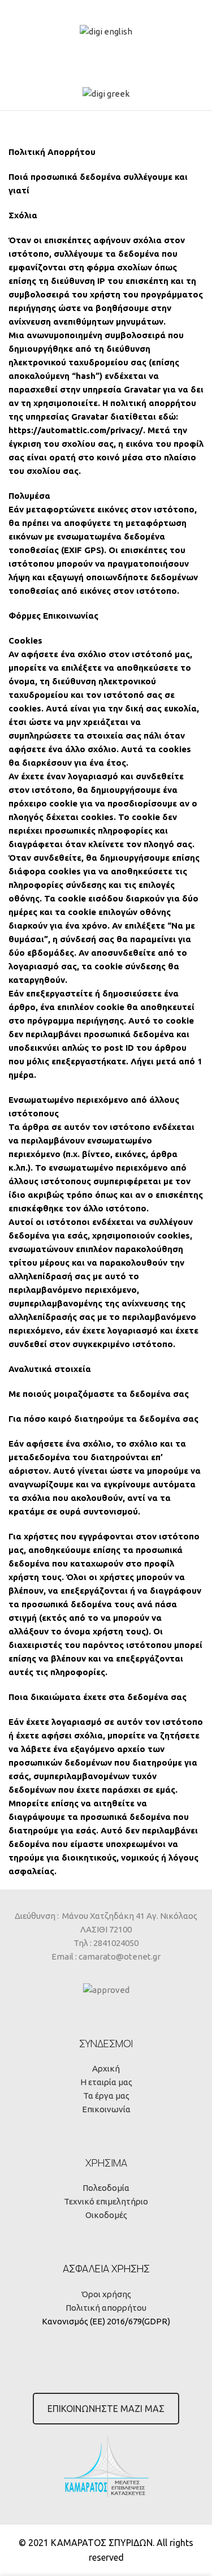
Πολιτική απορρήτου (106, 2308)
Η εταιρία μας (106, 2082)
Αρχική (106, 2068)
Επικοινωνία (106, 2109)
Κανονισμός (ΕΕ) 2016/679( (93, 2321)
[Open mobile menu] (106, 117)
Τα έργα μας (106, 2096)
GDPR (156, 2321)
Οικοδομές (106, 2215)
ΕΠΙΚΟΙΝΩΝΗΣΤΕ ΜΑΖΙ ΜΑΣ (106, 2409)
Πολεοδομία (106, 2188)
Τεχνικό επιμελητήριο (106, 2201)
